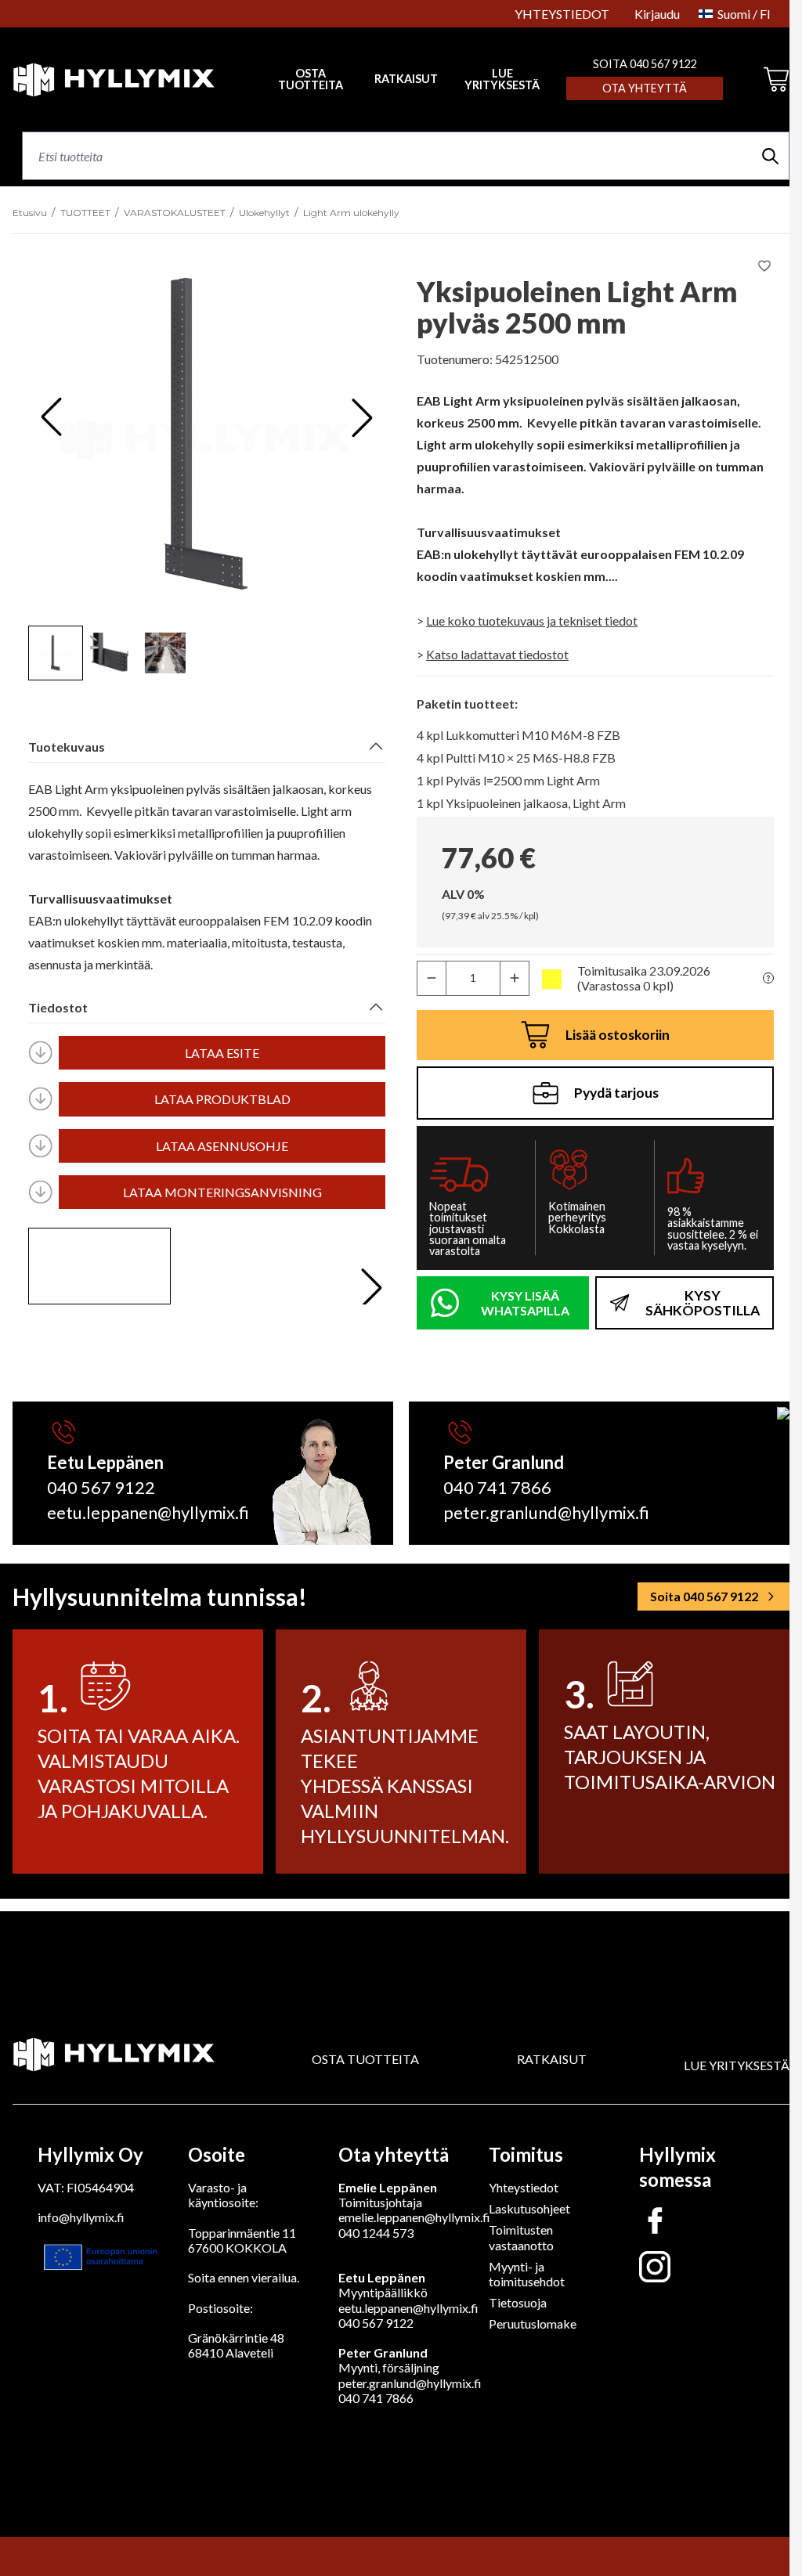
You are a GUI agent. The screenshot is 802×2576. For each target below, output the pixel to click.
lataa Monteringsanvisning (222, 1192)
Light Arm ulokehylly (351, 213)
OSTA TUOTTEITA (365, 2059)
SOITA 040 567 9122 (645, 64)
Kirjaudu (657, 14)
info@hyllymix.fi (81, 2217)
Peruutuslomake (533, 2323)
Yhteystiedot (524, 2187)
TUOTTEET (85, 213)
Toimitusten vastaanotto (521, 2237)
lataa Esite (222, 1053)
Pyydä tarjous (616, 1093)
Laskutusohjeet (529, 2208)
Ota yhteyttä (645, 88)
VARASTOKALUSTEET (175, 213)
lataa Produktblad (222, 1099)
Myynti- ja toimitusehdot (527, 2274)
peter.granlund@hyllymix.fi (546, 1512)
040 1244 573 (376, 2233)
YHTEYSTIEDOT (562, 14)
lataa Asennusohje (222, 1146)
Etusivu (30, 213)
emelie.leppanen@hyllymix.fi (414, 2217)
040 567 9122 (101, 1487)
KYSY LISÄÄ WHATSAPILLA (525, 1303)
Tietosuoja (518, 2302)
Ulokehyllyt (264, 213)
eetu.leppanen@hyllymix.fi (148, 1512)
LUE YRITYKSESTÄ (502, 79)
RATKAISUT (406, 79)
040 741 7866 (497, 1487)
